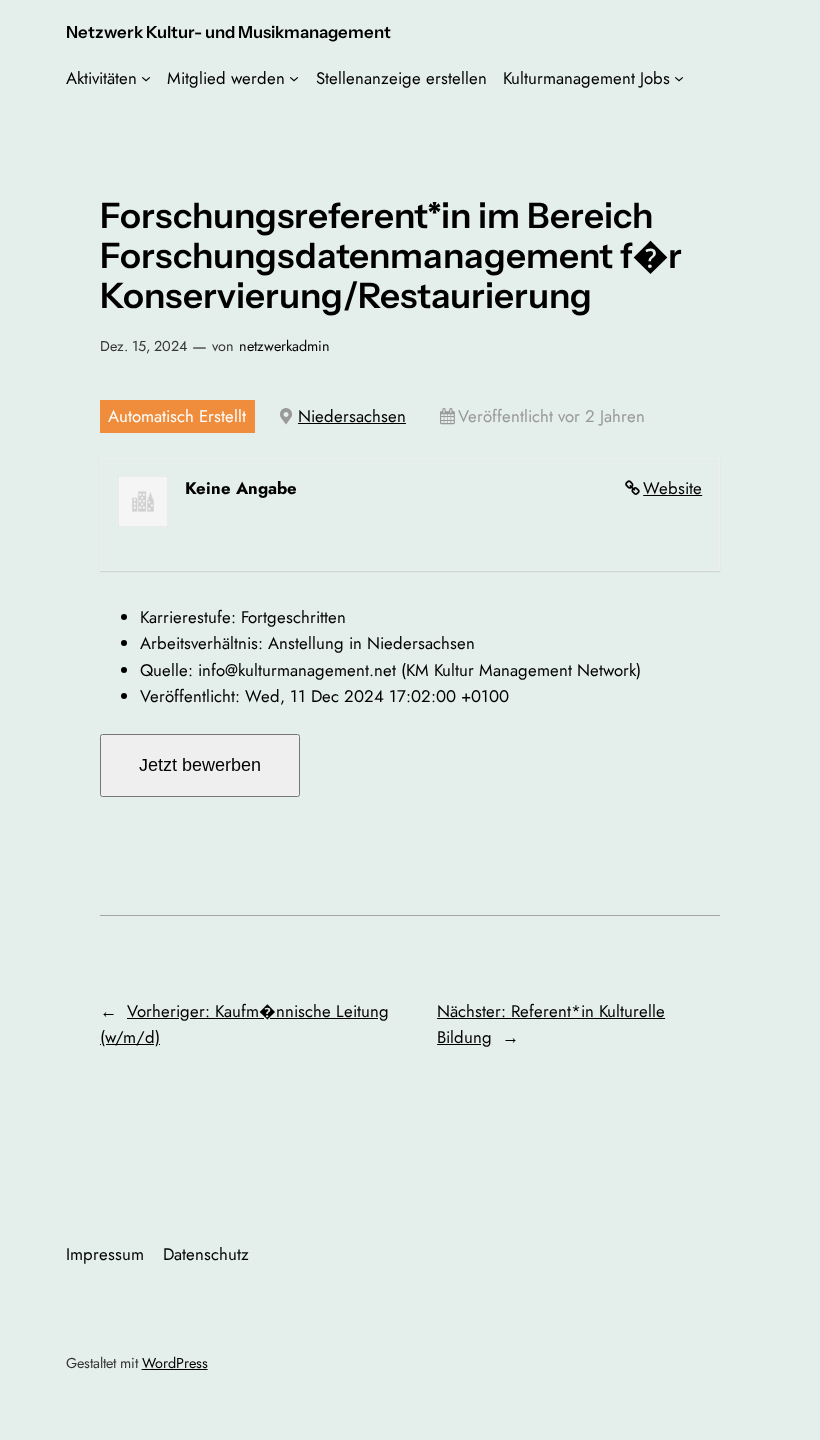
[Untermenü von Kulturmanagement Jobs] (679, 78)
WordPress (175, 1363)
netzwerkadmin (284, 346)
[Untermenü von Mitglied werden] (294, 78)
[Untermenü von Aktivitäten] (146, 78)
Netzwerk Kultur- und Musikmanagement (228, 32)
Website (672, 488)
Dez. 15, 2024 (143, 346)
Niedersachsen (352, 416)
